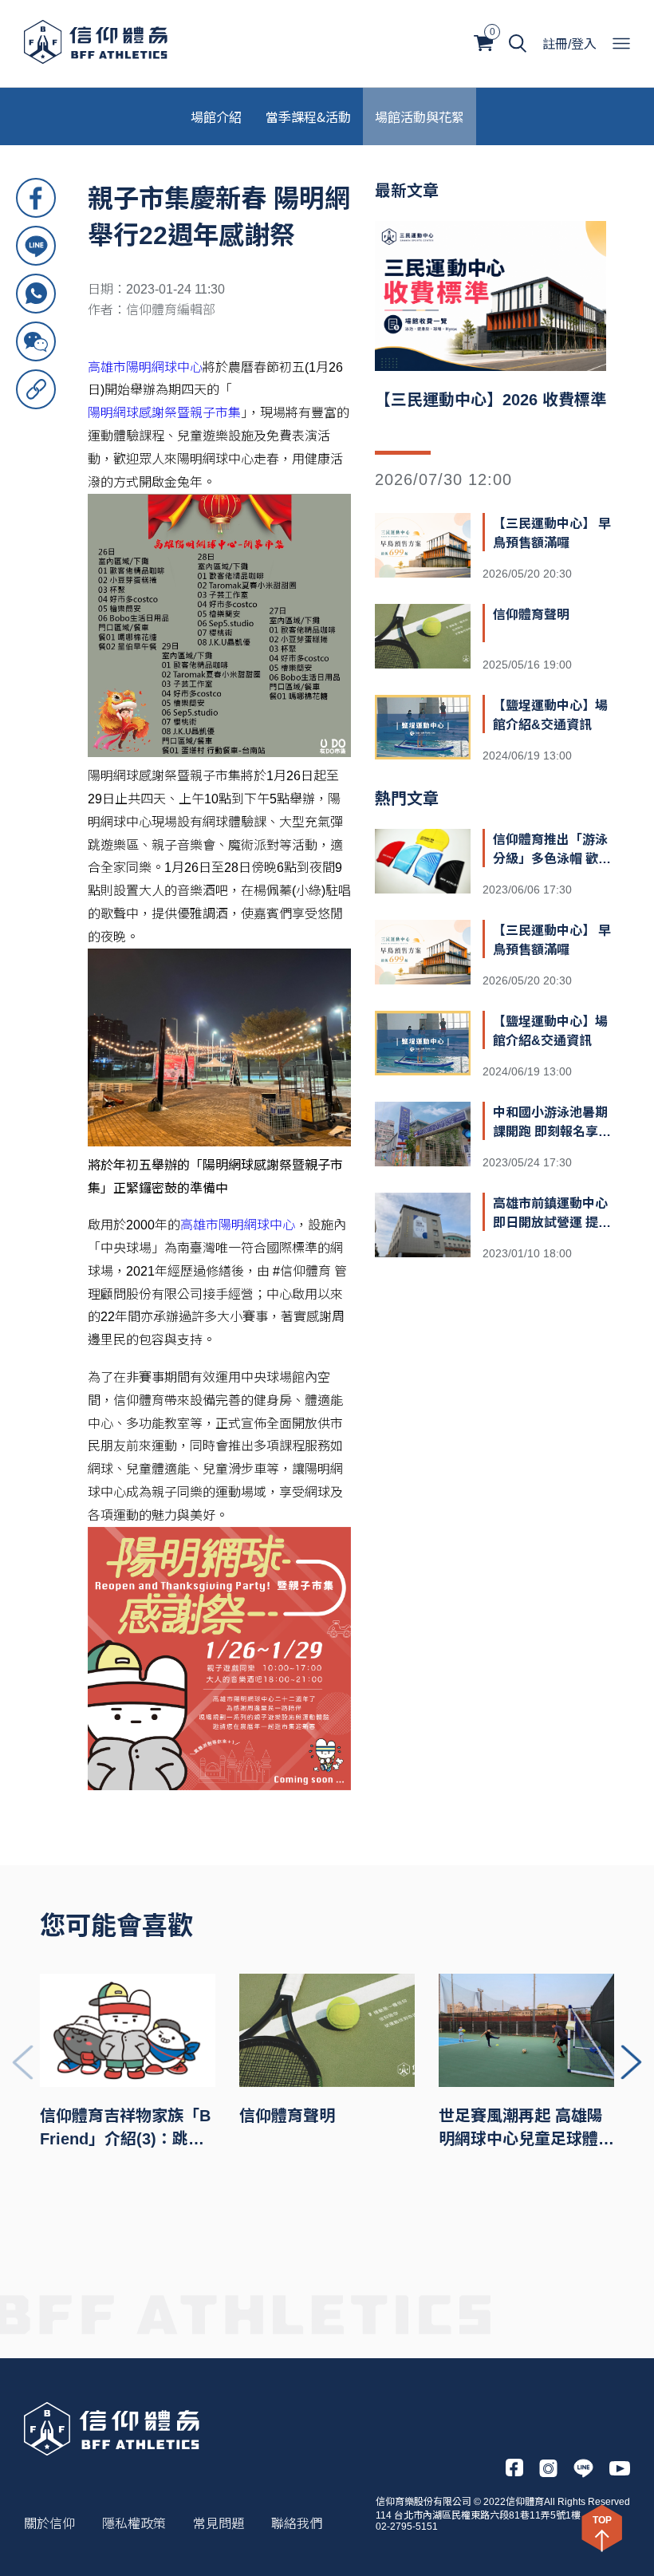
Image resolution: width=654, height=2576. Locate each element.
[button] (631, 2062)
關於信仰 (49, 2524)
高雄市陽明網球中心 (145, 367)
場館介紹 (216, 116)
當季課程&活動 (308, 116)
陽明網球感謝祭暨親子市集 (164, 413)
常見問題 (219, 2524)
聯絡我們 (297, 2524)
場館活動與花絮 (420, 116)
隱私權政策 (134, 2524)
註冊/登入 (569, 44)
